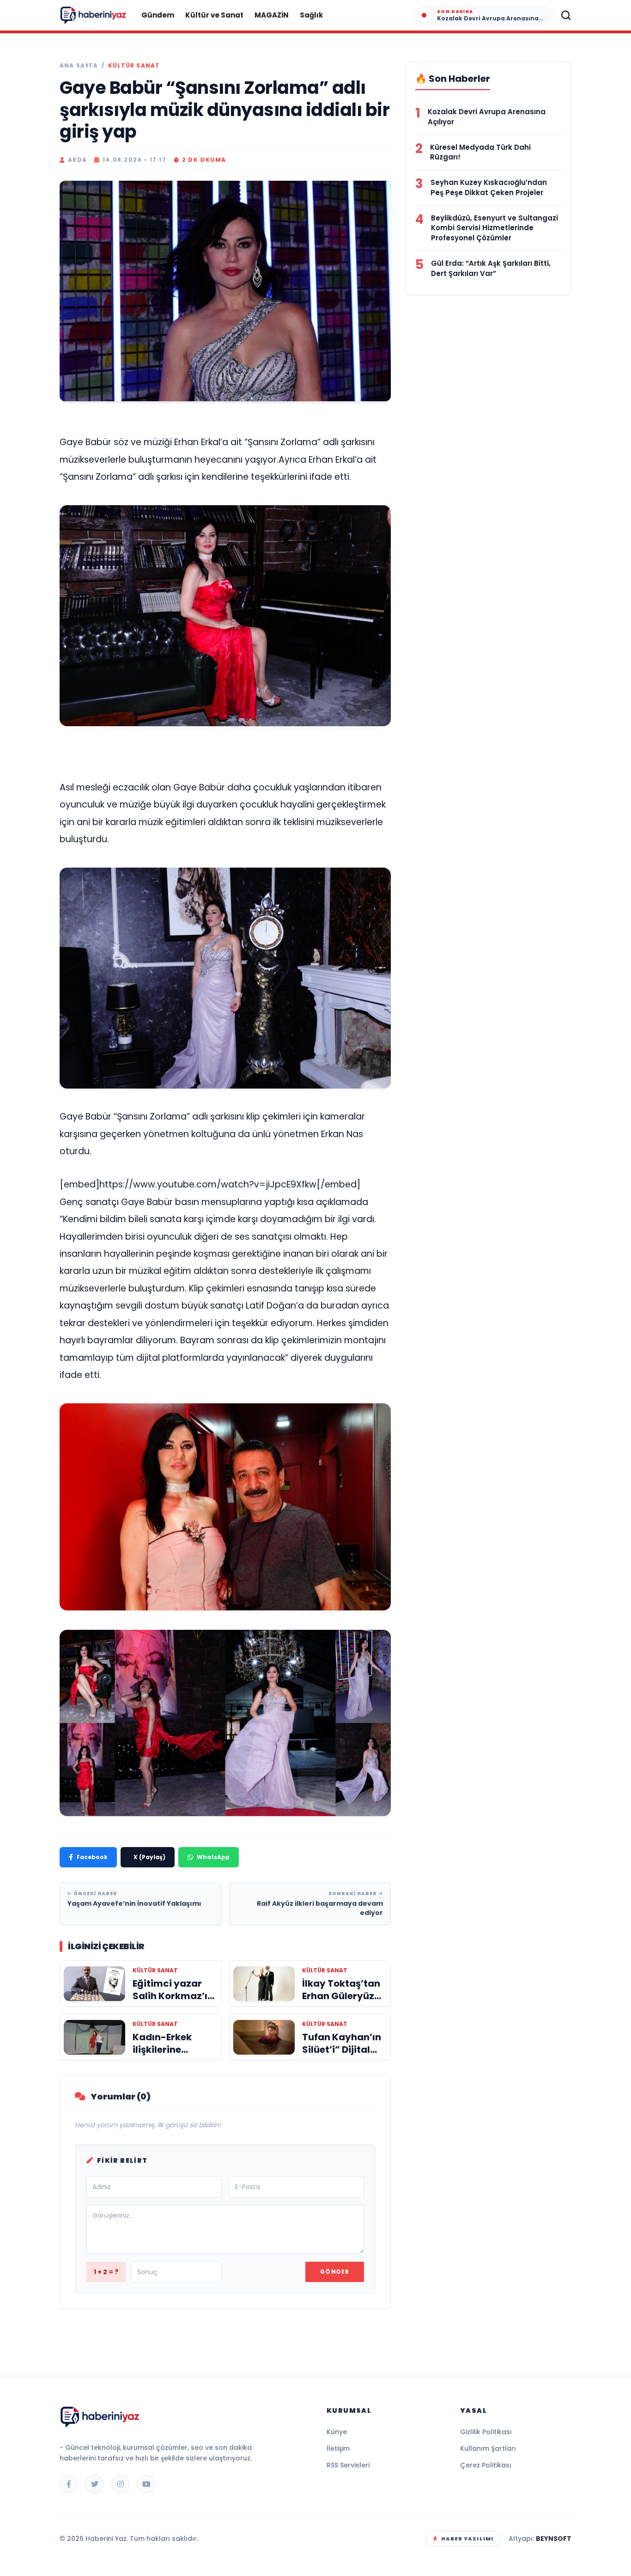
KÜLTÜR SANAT (134, 66)
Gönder (335, 2272)
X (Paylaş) (149, 1857)
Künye (337, 2432)
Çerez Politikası (486, 2465)
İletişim (338, 2448)
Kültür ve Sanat (214, 15)
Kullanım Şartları (488, 2448)
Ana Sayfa (79, 66)
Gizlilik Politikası (486, 2432)
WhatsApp (213, 1857)
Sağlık (311, 15)
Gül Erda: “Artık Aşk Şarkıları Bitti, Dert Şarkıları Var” (491, 268)
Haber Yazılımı (467, 2539)
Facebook (92, 1857)
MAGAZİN (272, 15)
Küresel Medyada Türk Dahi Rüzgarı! (480, 152)
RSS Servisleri (348, 2465)
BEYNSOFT (554, 2539)
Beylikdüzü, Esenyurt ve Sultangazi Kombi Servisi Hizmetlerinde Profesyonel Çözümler (494, 228)
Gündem (158, 15)
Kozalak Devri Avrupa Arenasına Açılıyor (487, 117)
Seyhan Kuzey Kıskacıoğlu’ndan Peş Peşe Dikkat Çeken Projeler (489, 187)
